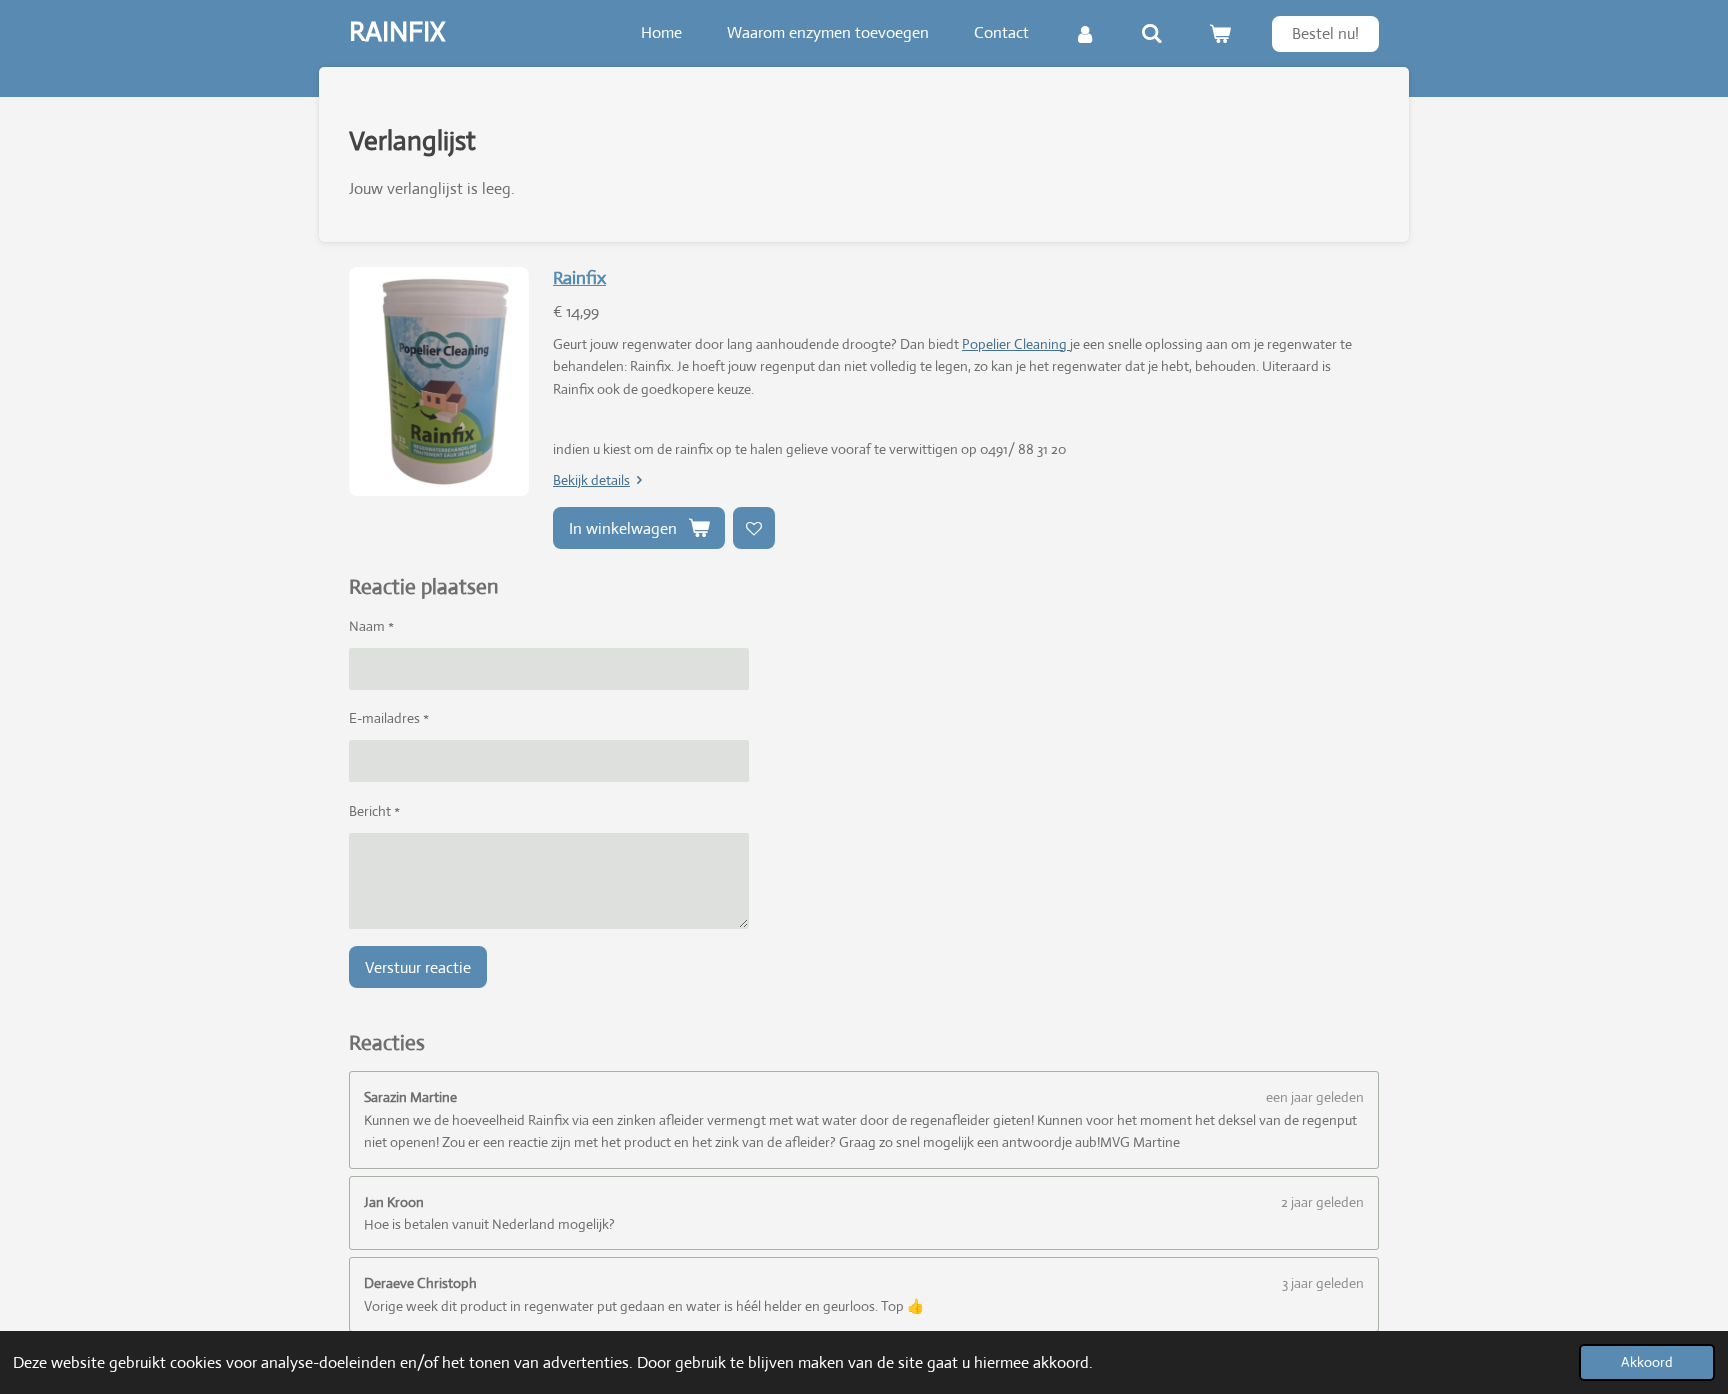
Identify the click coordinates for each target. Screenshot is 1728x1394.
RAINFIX (397, 31)
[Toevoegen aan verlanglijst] (754, 528)
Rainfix (579, 278)
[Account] (1085, 33)
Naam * (371, 626)
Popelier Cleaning (1016, 344)
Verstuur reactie (418, 967)
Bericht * (374, 811)
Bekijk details (591, 480)
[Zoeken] (1152, 33)
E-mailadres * (389, 718)
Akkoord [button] (1647, 1362)
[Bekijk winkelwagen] (1220, 33)
